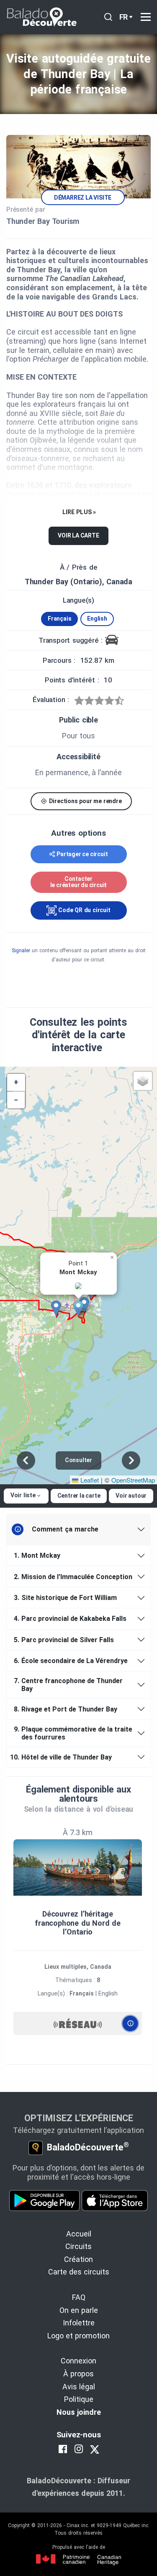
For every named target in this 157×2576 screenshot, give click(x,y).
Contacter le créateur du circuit (79, 882)
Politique (79, 2399)
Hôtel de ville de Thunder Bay (62, 1757)
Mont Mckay (37, 1555)
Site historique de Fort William (65, 1598)
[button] (81, 1308)
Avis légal (79, 2387)
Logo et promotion (78, 2336)
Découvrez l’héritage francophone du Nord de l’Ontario (78, 1923)
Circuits (78, 2246)
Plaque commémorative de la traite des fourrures (73, 1733)
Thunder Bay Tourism (43, 221)
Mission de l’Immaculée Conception (73, 1577)
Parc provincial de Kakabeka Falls (70, 1619)
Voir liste (23, 1495)
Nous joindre (79, 2412)
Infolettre (79, 2323)
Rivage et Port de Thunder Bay (66, 1709)
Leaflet (89, 1480)
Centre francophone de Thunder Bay (68, 1685)
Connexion (78, 2361)
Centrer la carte (79, 1496)
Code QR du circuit (83, 910)
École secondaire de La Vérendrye (71, 1661)
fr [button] (124, 17)
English (97, 619)
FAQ (79, 2297)
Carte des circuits (79, 2272)
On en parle (79, 2310)
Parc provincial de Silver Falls (64, 1640)
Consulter (78, 1460)
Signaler (21, 951)
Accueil (79, 2234)
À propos (78, 2374)
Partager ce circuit (82, 854)
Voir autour (131, 1496)
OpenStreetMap (133, 1480)
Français (59, 619)
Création (78, 2259)
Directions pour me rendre (85, 801)
